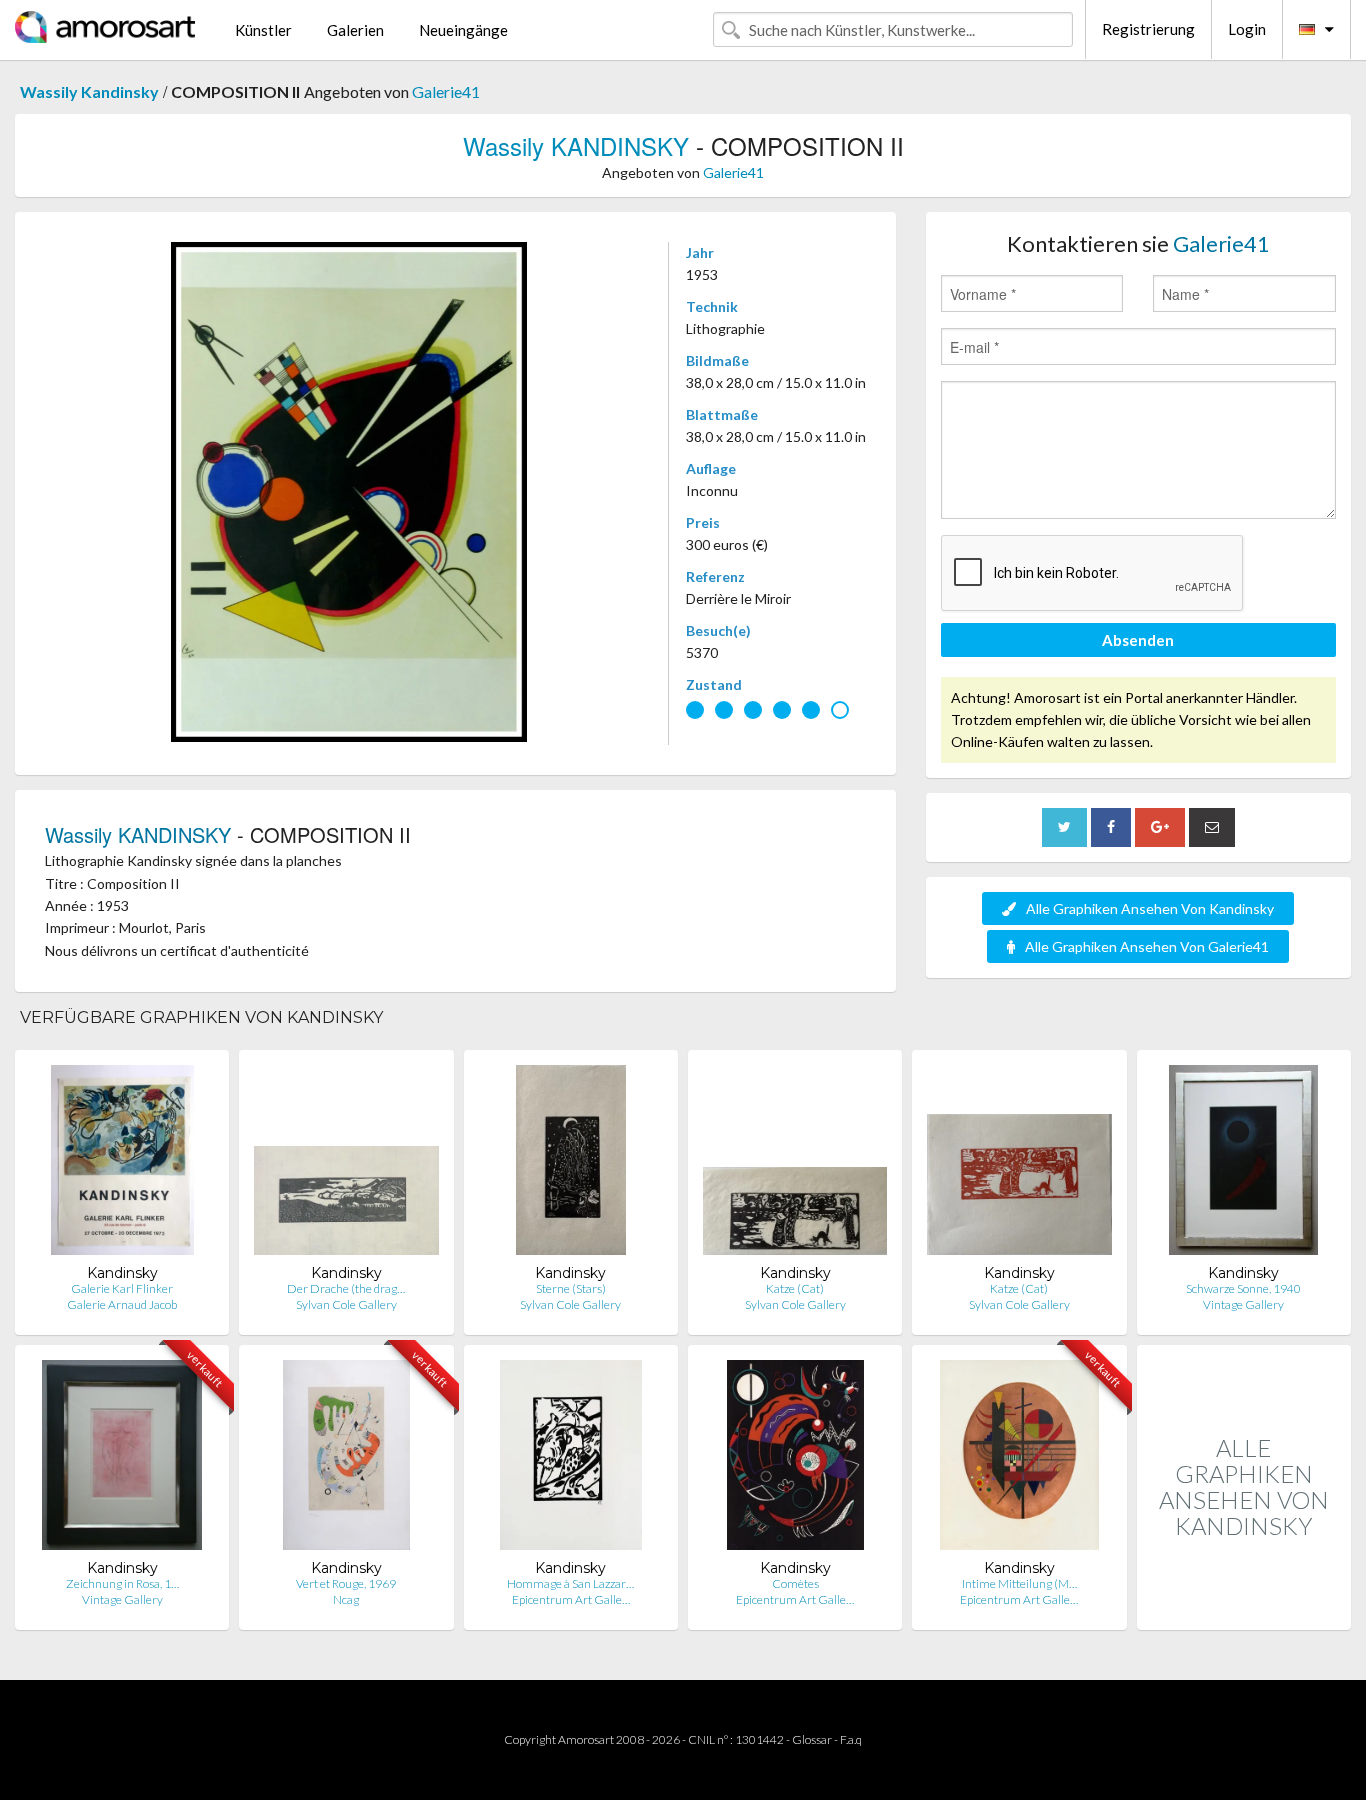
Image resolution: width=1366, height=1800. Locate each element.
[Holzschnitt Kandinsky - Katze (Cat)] (795, 1164)
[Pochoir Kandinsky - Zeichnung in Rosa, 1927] (122, 1459)
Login (1247, 29)
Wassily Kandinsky (89, 91)
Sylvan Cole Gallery (346, 1304)
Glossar (812, 1739)
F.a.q (851, 1739)
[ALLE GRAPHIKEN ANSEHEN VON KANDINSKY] (1244, 1608)
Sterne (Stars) (571, 1288)
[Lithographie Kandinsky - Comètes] (795, 1459)
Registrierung (1148, 29)
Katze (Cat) (795, 1288)
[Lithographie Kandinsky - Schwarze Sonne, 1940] (1243, 1164)
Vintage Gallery (1243, 1304)
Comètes (795, 1583)
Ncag (346, 1599)
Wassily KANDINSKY (576, 145)
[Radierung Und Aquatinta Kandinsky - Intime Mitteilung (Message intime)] (1019, 1459)
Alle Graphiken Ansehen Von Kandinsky (1150, 908)
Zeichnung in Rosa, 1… (122, 1583)
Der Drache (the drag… (346, 1288)
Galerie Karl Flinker (122, 1288)
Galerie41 (446, 91)
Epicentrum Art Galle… (571, 1599)
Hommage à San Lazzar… (570, 1583)
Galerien (355, 30)
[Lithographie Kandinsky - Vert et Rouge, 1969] (346, 1459)
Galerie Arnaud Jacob (122, 1304)
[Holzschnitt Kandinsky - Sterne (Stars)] (571, 1164)
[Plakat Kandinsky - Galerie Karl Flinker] (122, 1164)
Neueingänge (463, 30)
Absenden (1138, 640)
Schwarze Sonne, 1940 (1243, 1288)
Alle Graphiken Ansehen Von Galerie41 (1147, 946)
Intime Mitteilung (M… (1019, 1583)
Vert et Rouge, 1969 (346, 1583)
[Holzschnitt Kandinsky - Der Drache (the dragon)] (346, 1164)
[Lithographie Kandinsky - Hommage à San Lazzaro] (570, 1459)
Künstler (263, 30)
